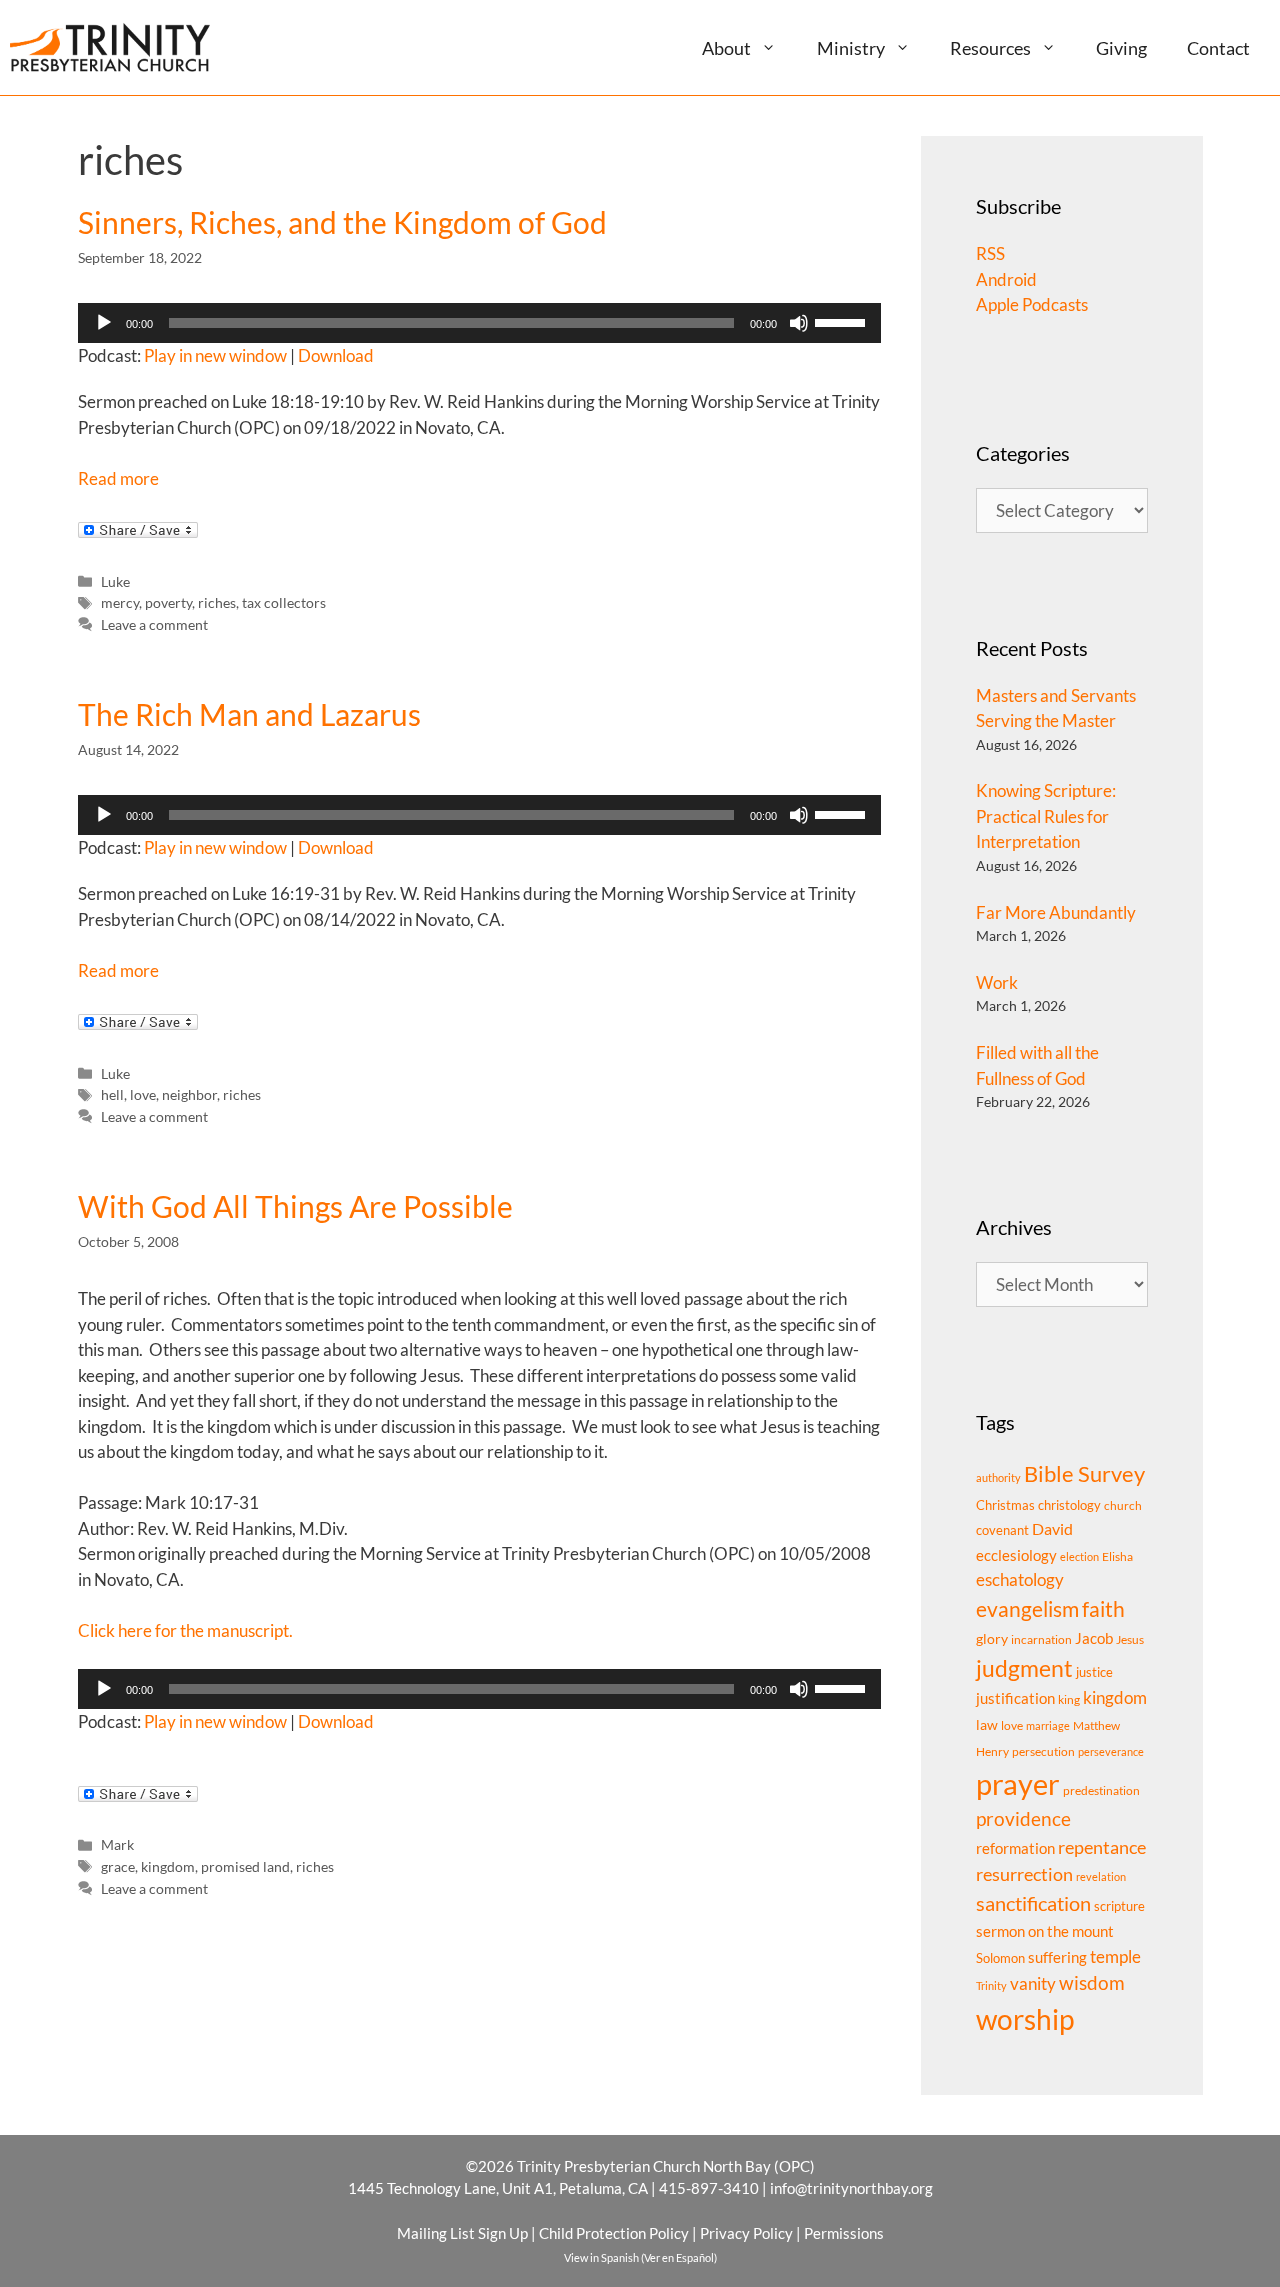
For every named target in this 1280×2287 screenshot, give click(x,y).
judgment (1024, 1668)
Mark (117, 1844)
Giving (1121, 48)
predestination (1101, 1790)
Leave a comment (154, 624)
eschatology (1020, 1579)
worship (1025, 2019)
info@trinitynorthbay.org (851, 2188)
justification (1015, 1698)
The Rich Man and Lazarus (249, 714)
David (1052, 1528)
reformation (1015, 1848)
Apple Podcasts (1032, 304)
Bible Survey (1084, 1473)
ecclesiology (1016, 1555)
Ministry (851, 48)
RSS (990, 253)
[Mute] (799, 323)
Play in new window (215, 355)
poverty (168, 602)
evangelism (1027, 1608)
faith (1103, 1609)
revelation (1101, 1876)
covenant (1002, 1530)
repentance (1102, 1847)
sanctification (1033, 1903)
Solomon (1000, 1958)
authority (998, 1477)
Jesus (1130, 1639)
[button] (776, 47)
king (1069, 1699)
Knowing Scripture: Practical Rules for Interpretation (1046, 816)
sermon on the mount (1045, 1931)
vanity (1033, 1983)
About (726, 48)
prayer (1018, 1783)
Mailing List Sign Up (462, 2233)
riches (217, 602)
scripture (1119, 1906)
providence (1023, 1819)
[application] (480, 323)
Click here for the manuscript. (185, 1630)
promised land (245, 1866)
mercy (120, 602)
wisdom (1092, 1983)
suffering (1057, 1957)
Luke (115, 581)
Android (1006, 279)
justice (1094, 1672)
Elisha (1117, 1556)
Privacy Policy (746, 2233)
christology (1069, 1505)
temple (1115, 1956)
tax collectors (284, 602)
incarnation (1041, 1639)
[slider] (843, 321)
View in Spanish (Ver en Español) (640, 2257)
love (143, 1094)
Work (997, 982)
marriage (1048, 1725)
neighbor (189, 1094)
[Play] (104, 323)
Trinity (991, 1985)
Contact (1218, 48)
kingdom (168, 1866)
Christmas (1005, 1505)
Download (336, 355)
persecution (1043, 1751)
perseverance (1111, 1751)
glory (992, 1638)
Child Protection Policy (614, 2233)
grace (118, 1866)
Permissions (844, 2233)
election (1079, 1556)
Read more (118, 478)
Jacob (1094, 1638)
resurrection (1024, 1874)
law (987, 1724)
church (1123, 1505)
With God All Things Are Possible (295, 1206)
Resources (990, 48)
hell (112, 1094)
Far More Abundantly (1056, 912)
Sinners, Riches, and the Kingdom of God (342, 222)
